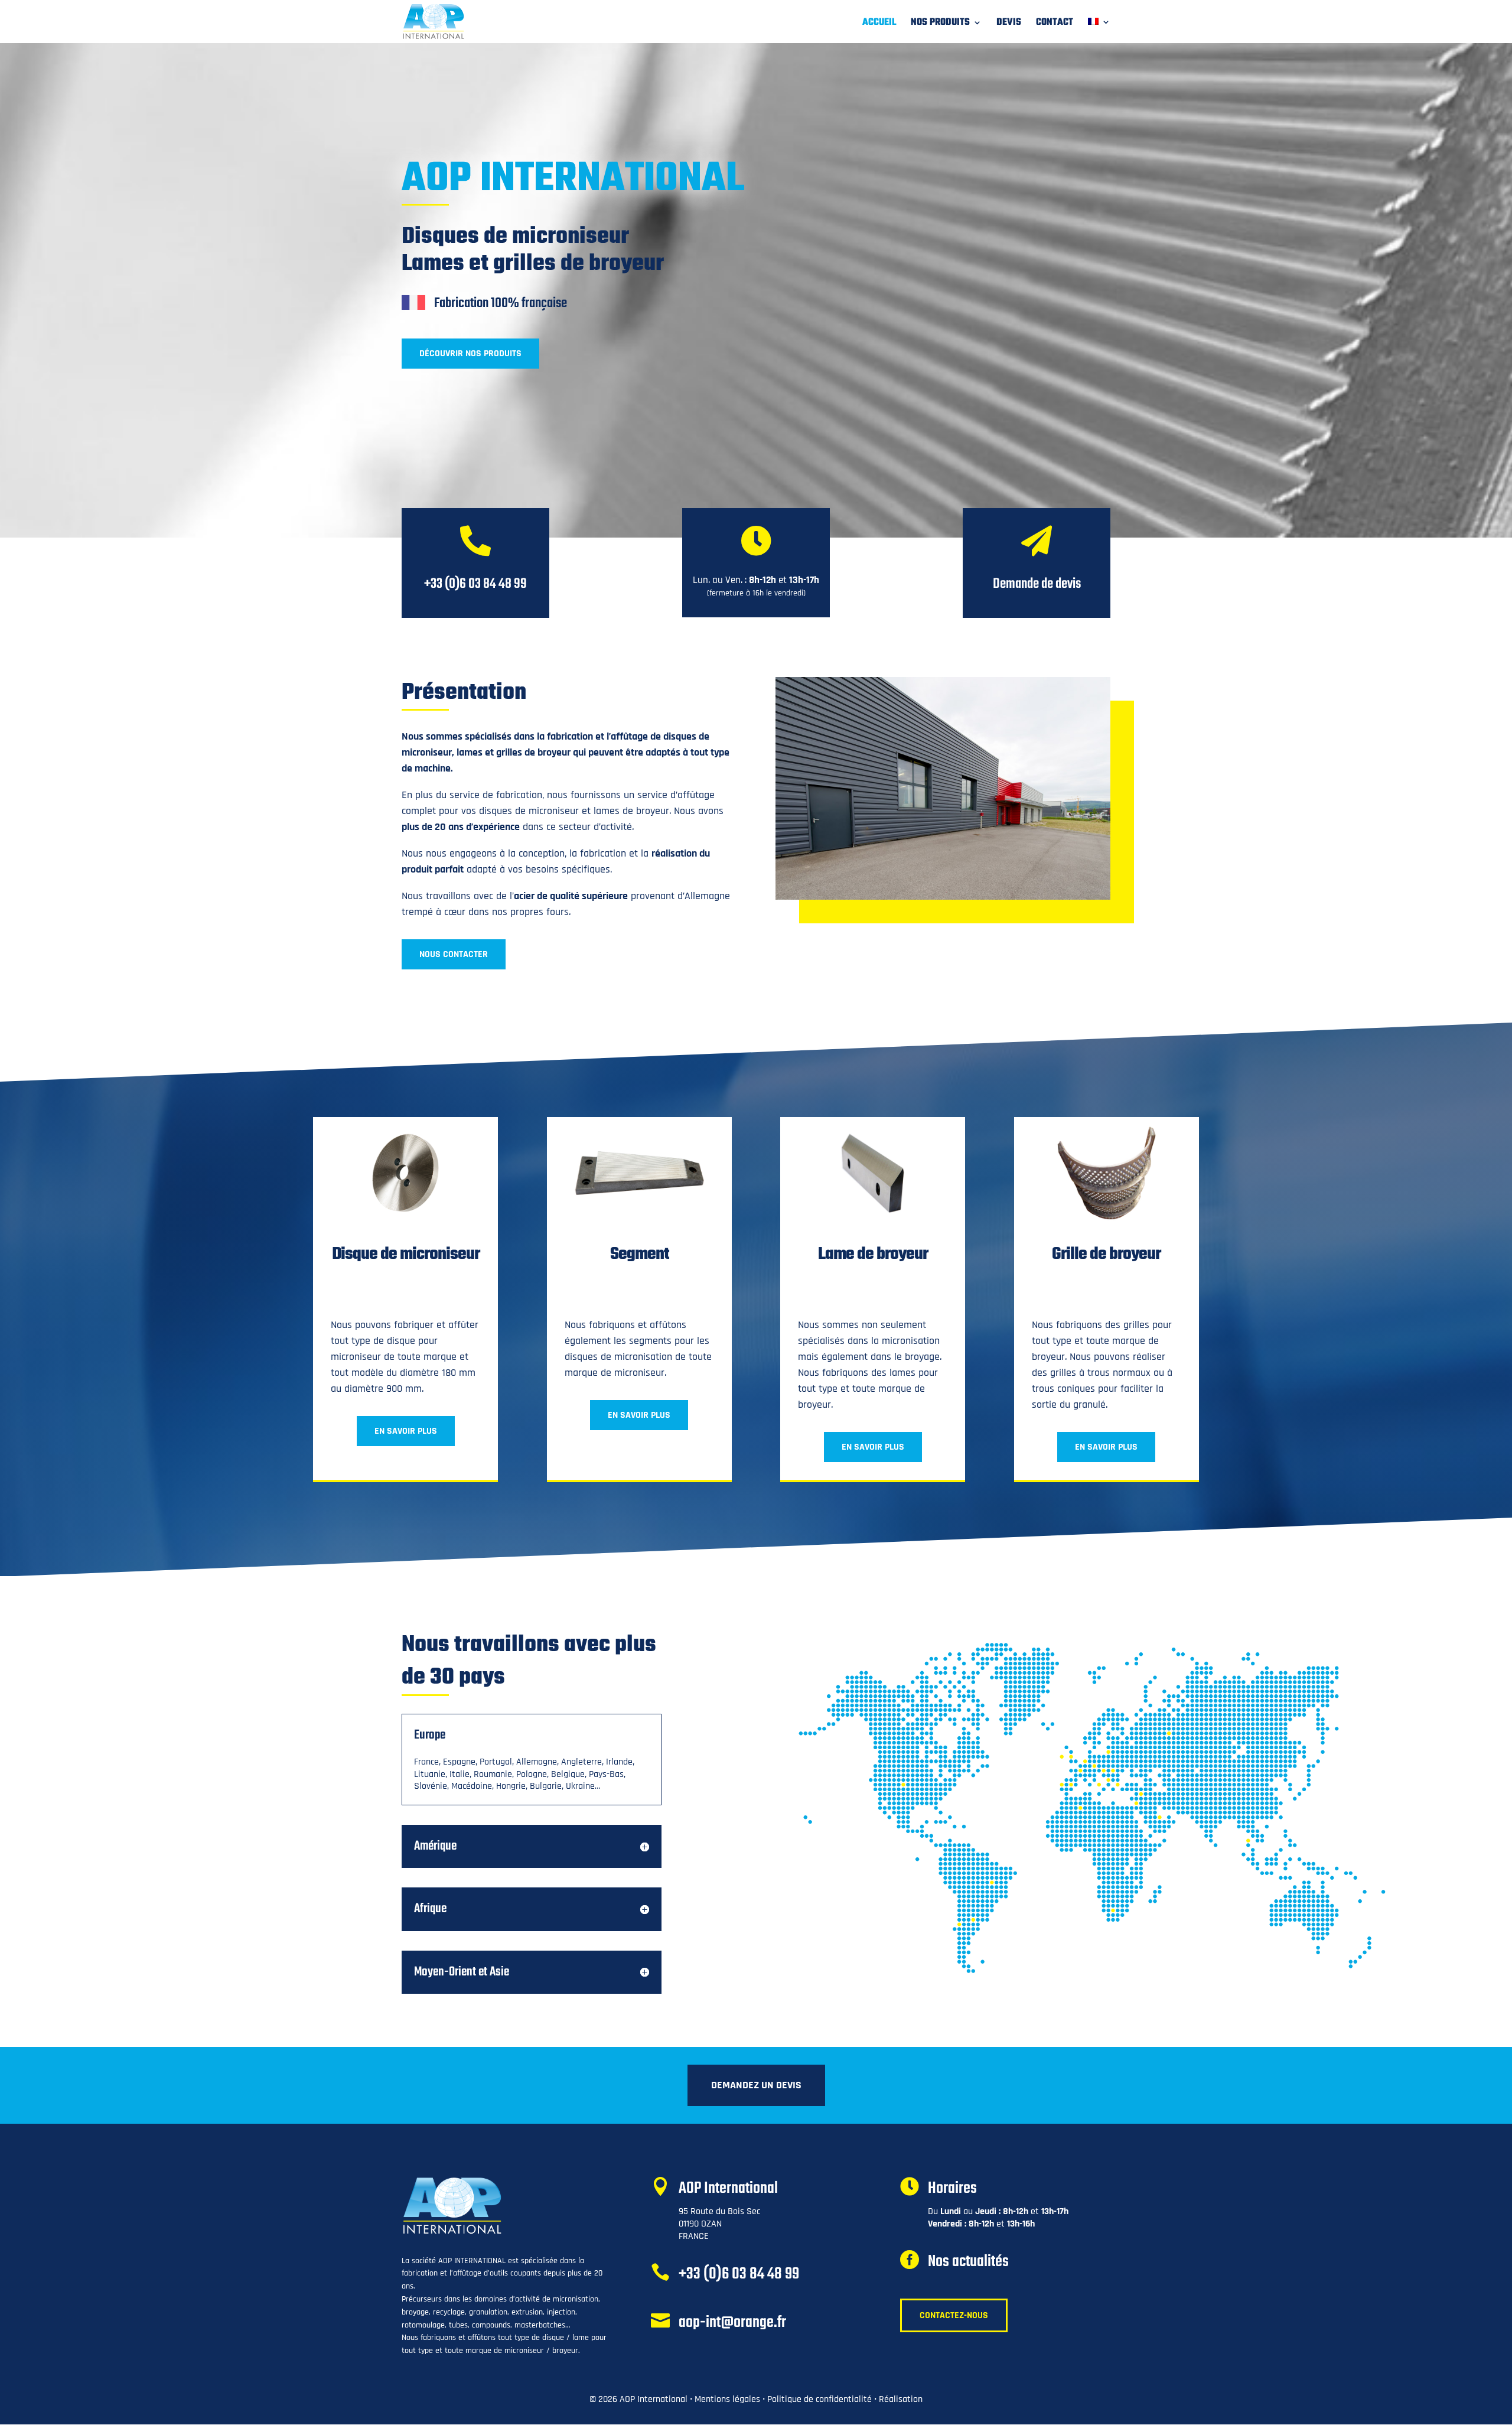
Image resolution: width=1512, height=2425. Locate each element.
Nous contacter (454, 954)
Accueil (879, 24)
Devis (1009, 24)
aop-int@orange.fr (732, 2323)
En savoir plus (406, 1431)
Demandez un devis (756, 2085)
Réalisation (901, 2399)
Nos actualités (968, 2262)
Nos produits (940, 24)
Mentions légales (727, 2399)
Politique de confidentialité (819, 2399)
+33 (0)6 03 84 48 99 (739, 2274)
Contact (1055, 24)
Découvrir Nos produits (470, 354)
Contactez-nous (954, 2315)
